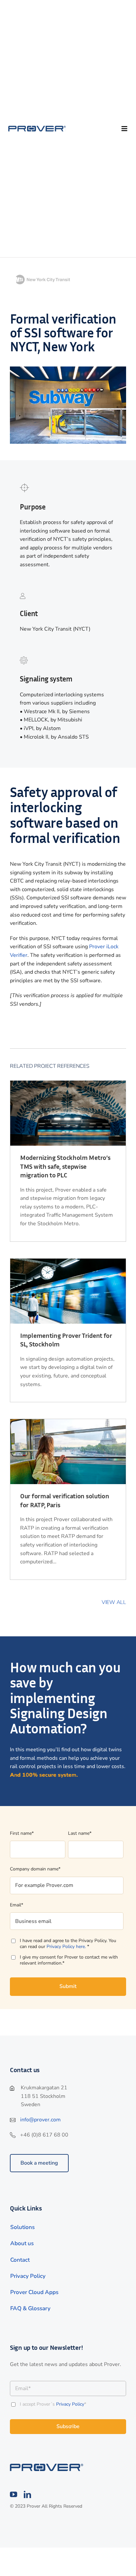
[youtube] (14, 2494)
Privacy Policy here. (67, 1947)
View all (114, 1602)
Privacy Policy (70, 2404)
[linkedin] (27, 2494)
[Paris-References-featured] (47, 2466)
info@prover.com (40, 2120)
